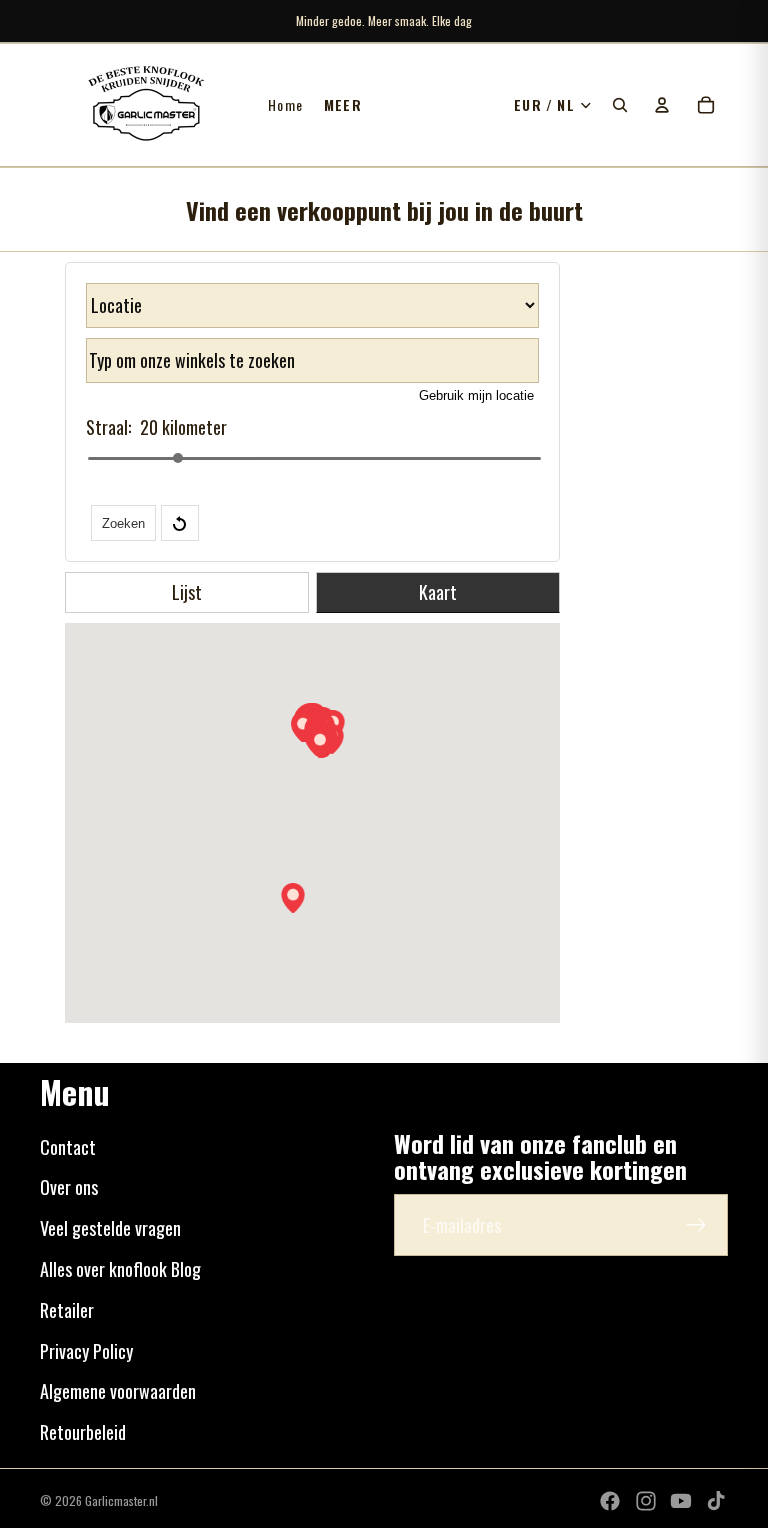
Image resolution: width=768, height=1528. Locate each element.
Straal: (108, 427)
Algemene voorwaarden (118, 1391)
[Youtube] (681, 1501)
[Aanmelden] (696, 1225)
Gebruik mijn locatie (476, 395)
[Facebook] (610, 1501)
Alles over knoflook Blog (120, 1269)
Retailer (67, 1310)
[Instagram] (646, 1501)
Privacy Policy (86, 1351)
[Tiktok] (716, 1501)
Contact (68, 1147)
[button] (293, 898)
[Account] (662, 105)
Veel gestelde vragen (110, 1228)
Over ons (69, 1187)
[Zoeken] (620, 105)
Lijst (187, 592)
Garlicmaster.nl (121, 1500)
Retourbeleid (83, 1432)
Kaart (438, 592)
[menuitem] (343, 105)
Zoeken (123, 523)
